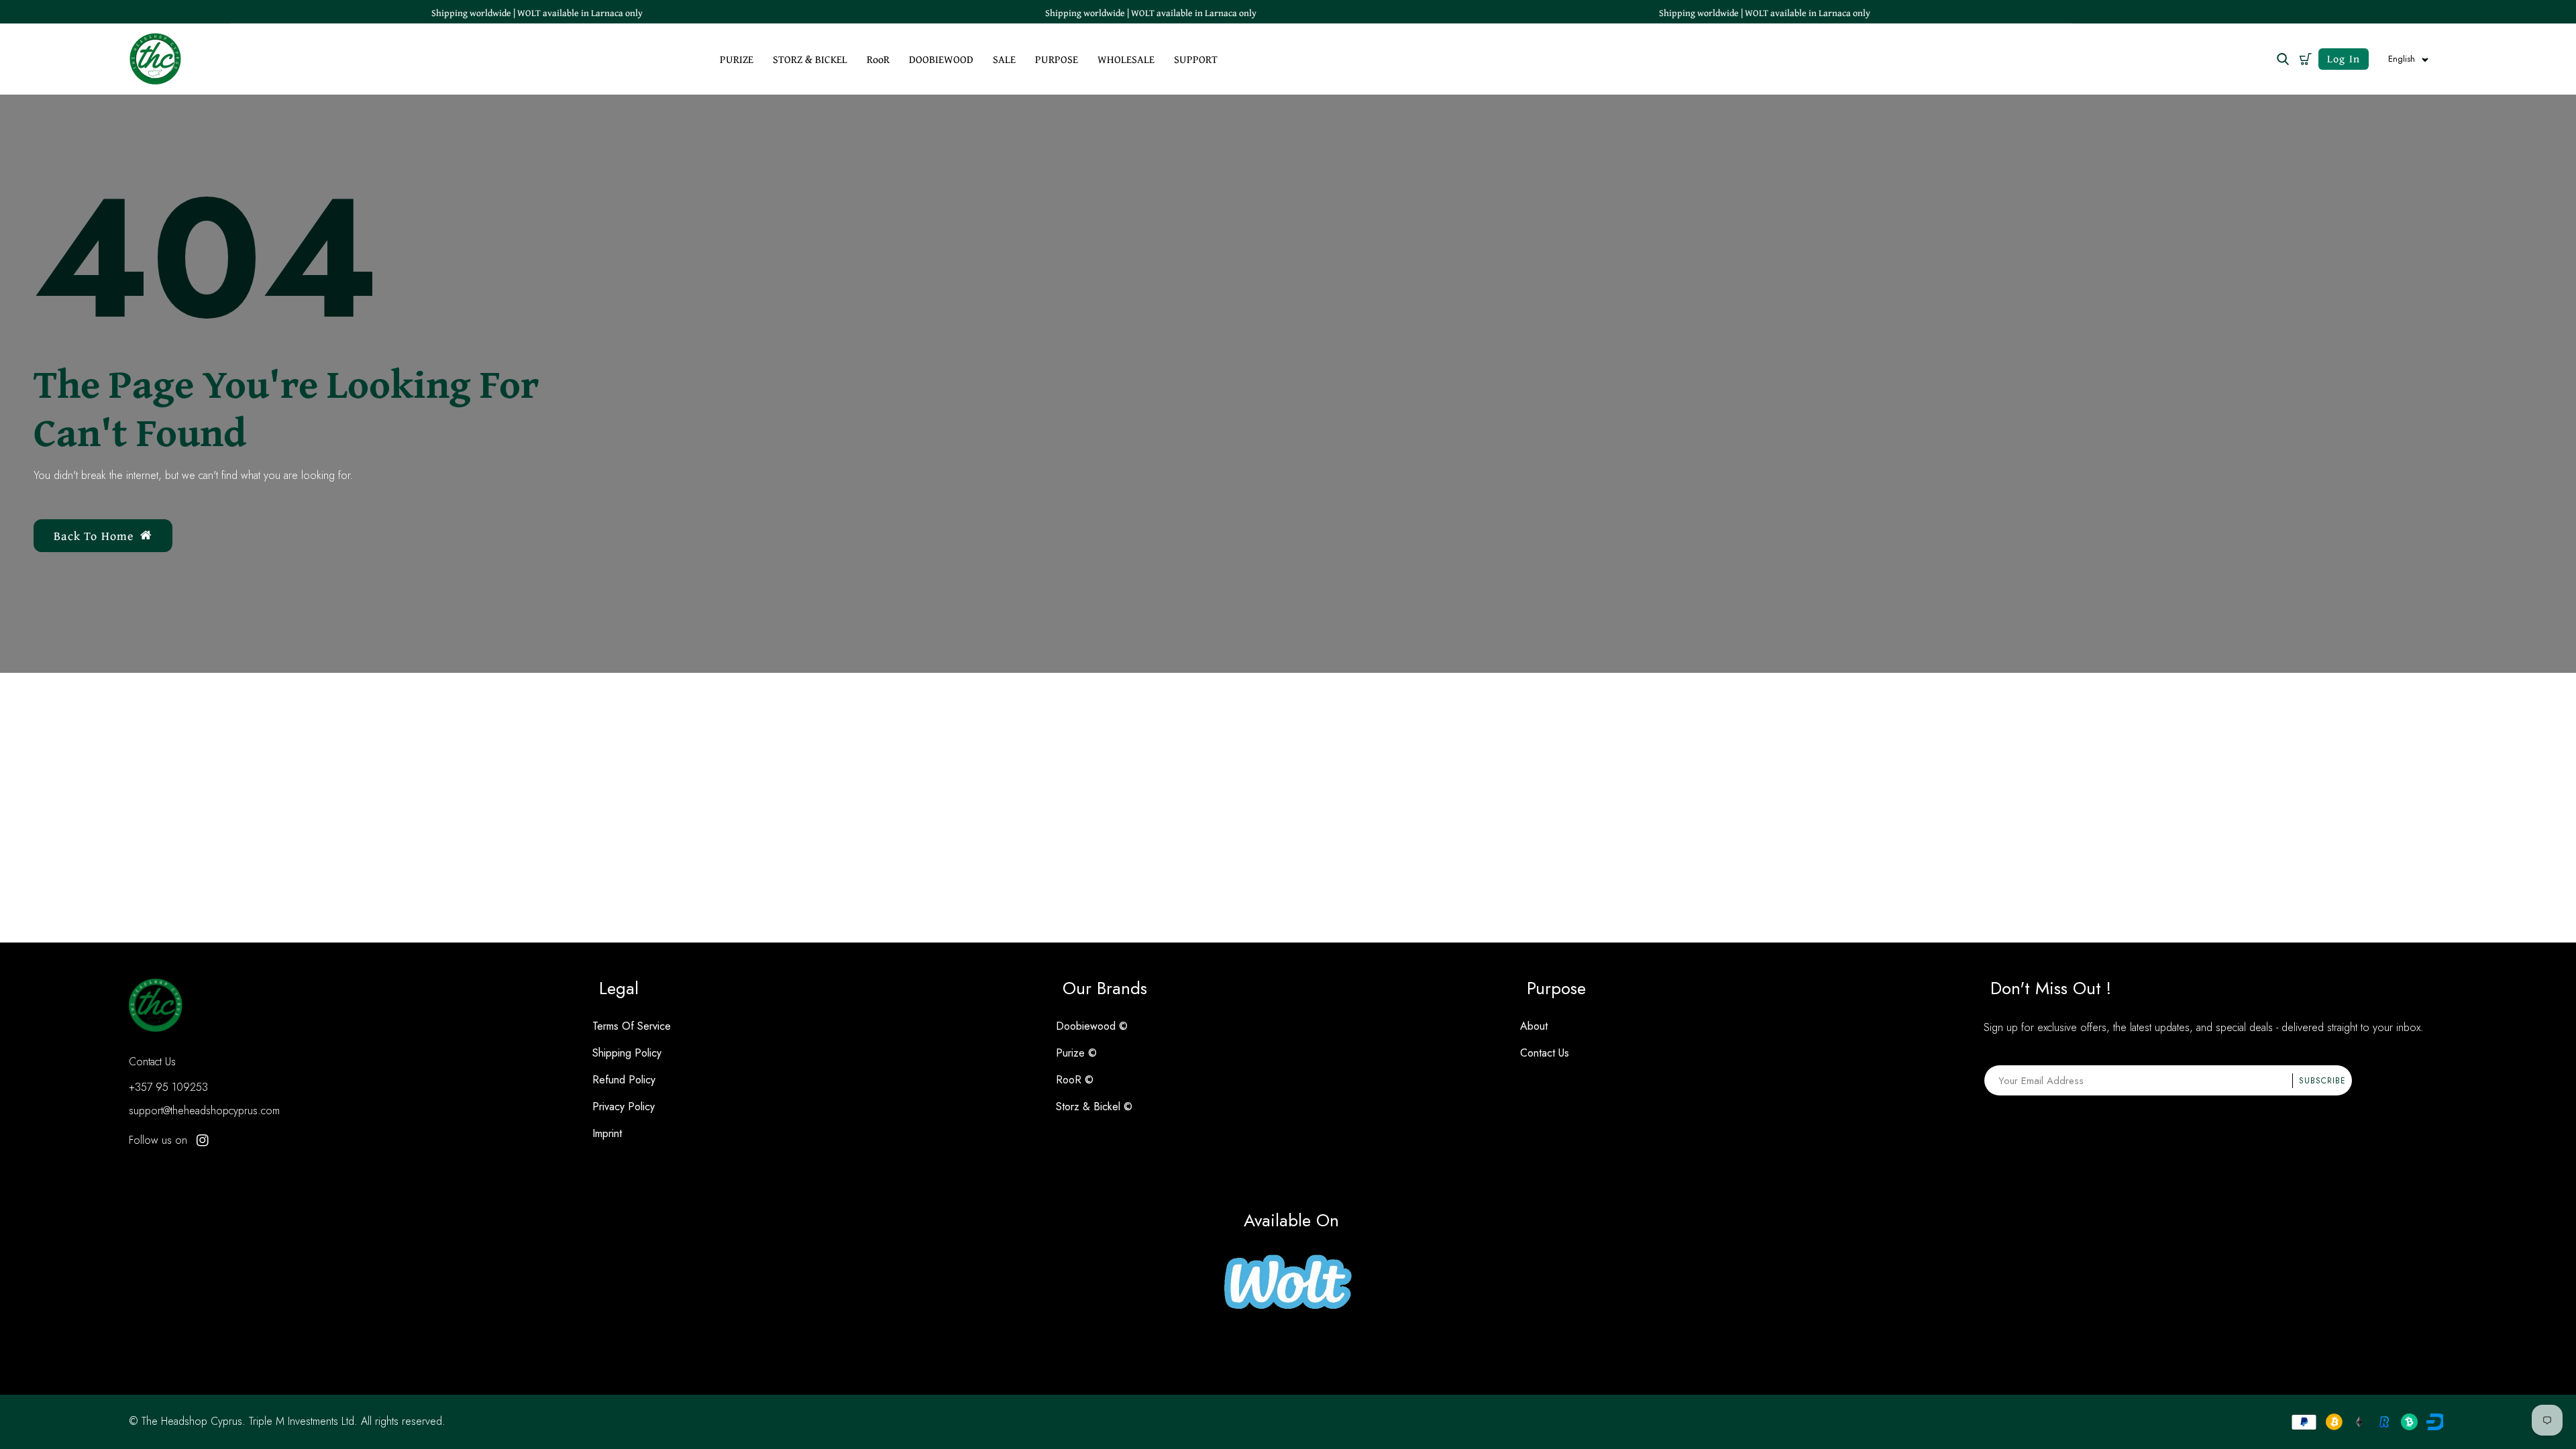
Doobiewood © (1092, 1026)
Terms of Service (632, 1026)
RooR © (1075, 1080)
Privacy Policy (624, 1107)
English (2402, 59)
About (1534, 1026)
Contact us (1545, 1053)
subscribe (2322, 1081)
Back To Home (94, 536)
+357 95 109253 (168, 1087)
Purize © (1076, 1053)
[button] (2305, 59)
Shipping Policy (627, 1053)
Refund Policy (624, 1080)
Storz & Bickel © (1094, 1107)
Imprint (607, 1133)
